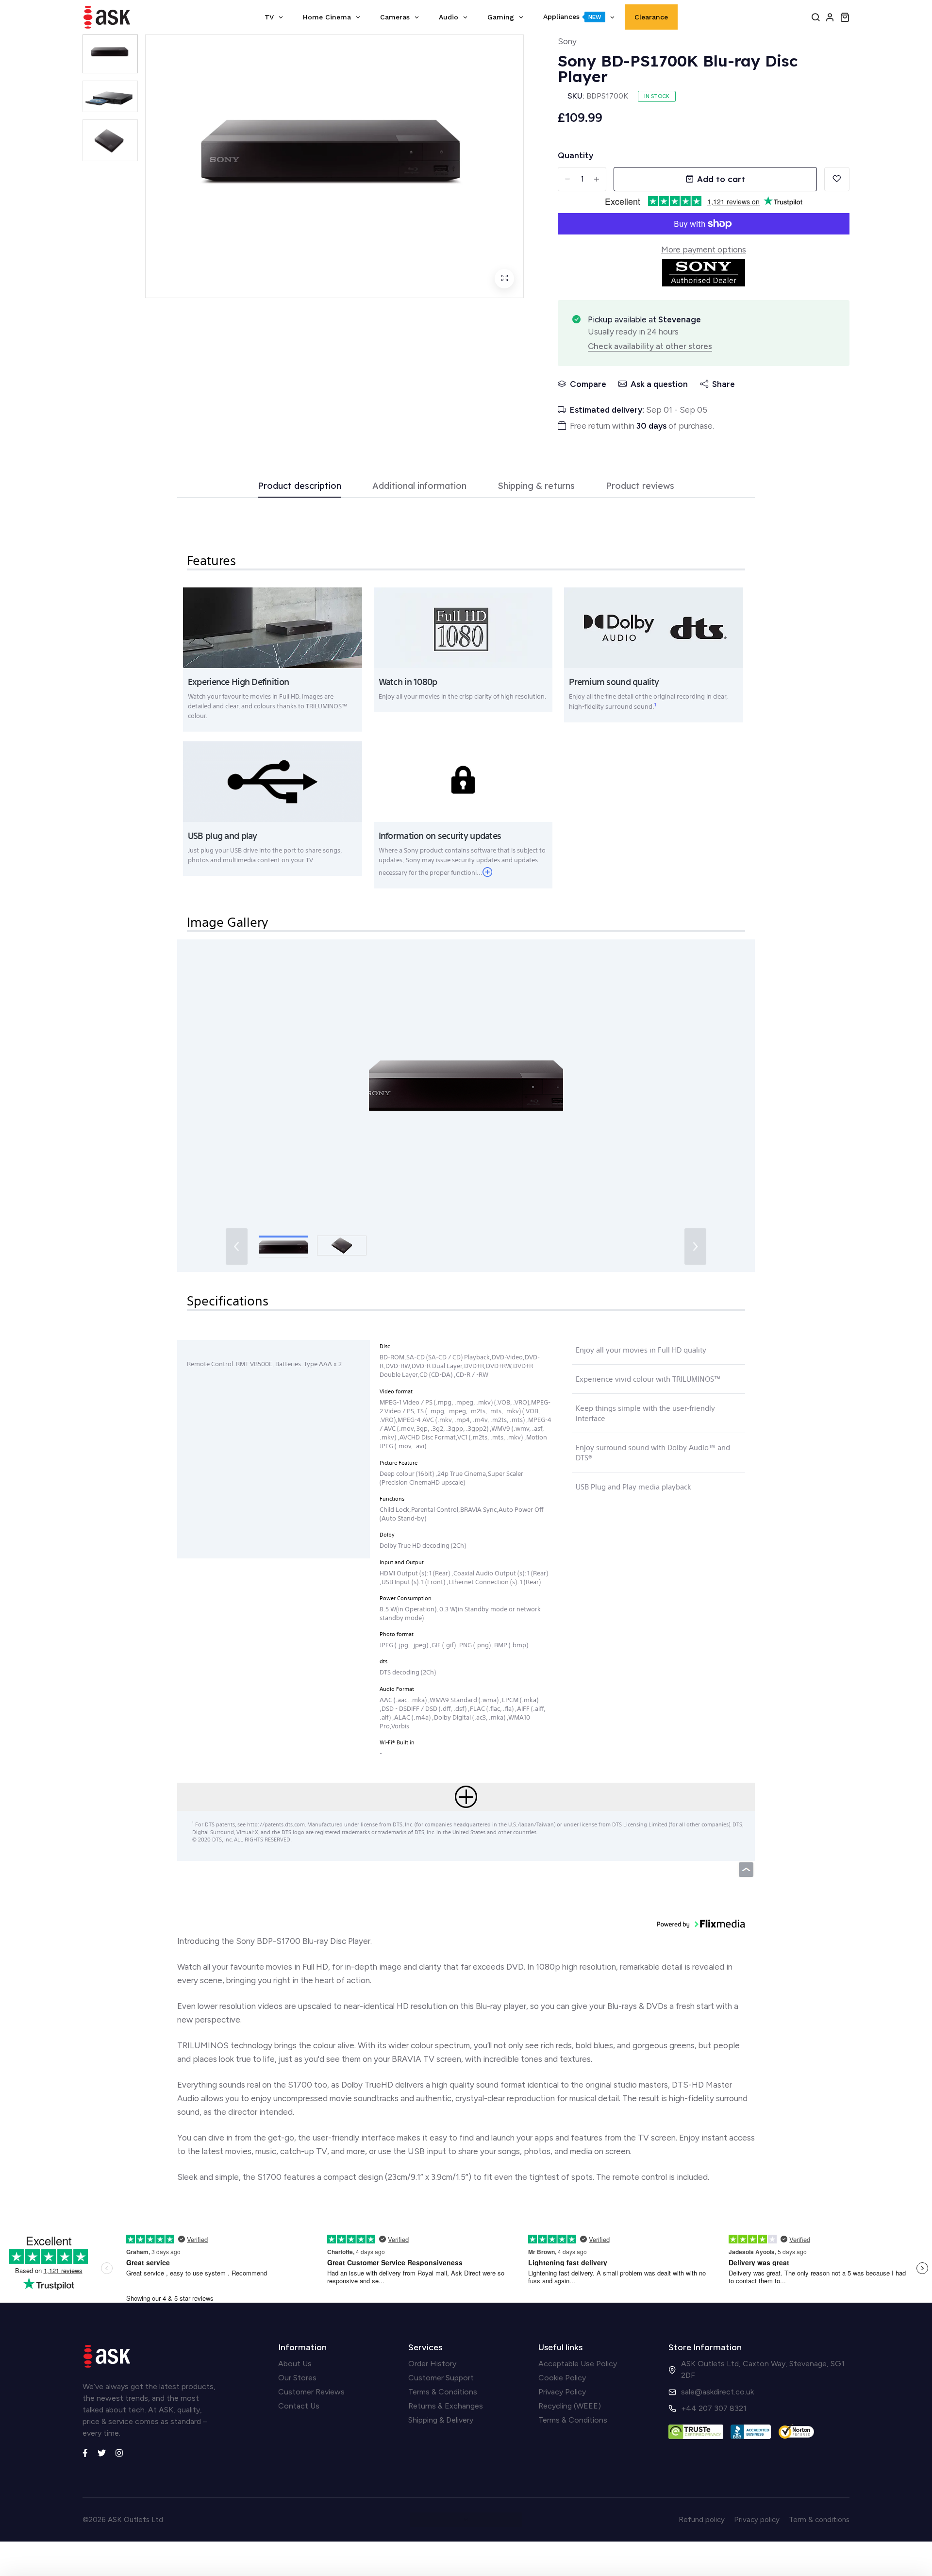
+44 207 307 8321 (714, 2408)
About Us (295, 2364)
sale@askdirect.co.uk (717, 2392)
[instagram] (119, 2452)
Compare (588, 384)
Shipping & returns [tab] (536, 486)
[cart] (845, 17)
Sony (567, 41)
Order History (432, 2364)
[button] (466, 1085)
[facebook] (85, 2452)
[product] (504, 279)
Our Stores (297, 2378)
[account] (830, 17)
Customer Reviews (311, 2392)
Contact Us (299, 2406)
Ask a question (659, 384)
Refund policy (702, 2520)
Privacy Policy (562, 2392)
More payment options (704, 250)
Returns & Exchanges (446, 2406)
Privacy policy (757, 2520)
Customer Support (441, 2378)
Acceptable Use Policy (578, 2364)
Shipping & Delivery (441, 2420)
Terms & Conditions (443, 2392)
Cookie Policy (562, 2378)
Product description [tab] (300, 486)
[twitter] (102, 2452)
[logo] (107, 17)
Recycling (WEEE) (570, 2406)
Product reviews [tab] (640, 486)
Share (724, 384)
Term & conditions (819, 2520)
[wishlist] (837, 179)
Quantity (575, 155)
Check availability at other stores (650, 346)
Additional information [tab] (419, 486)
